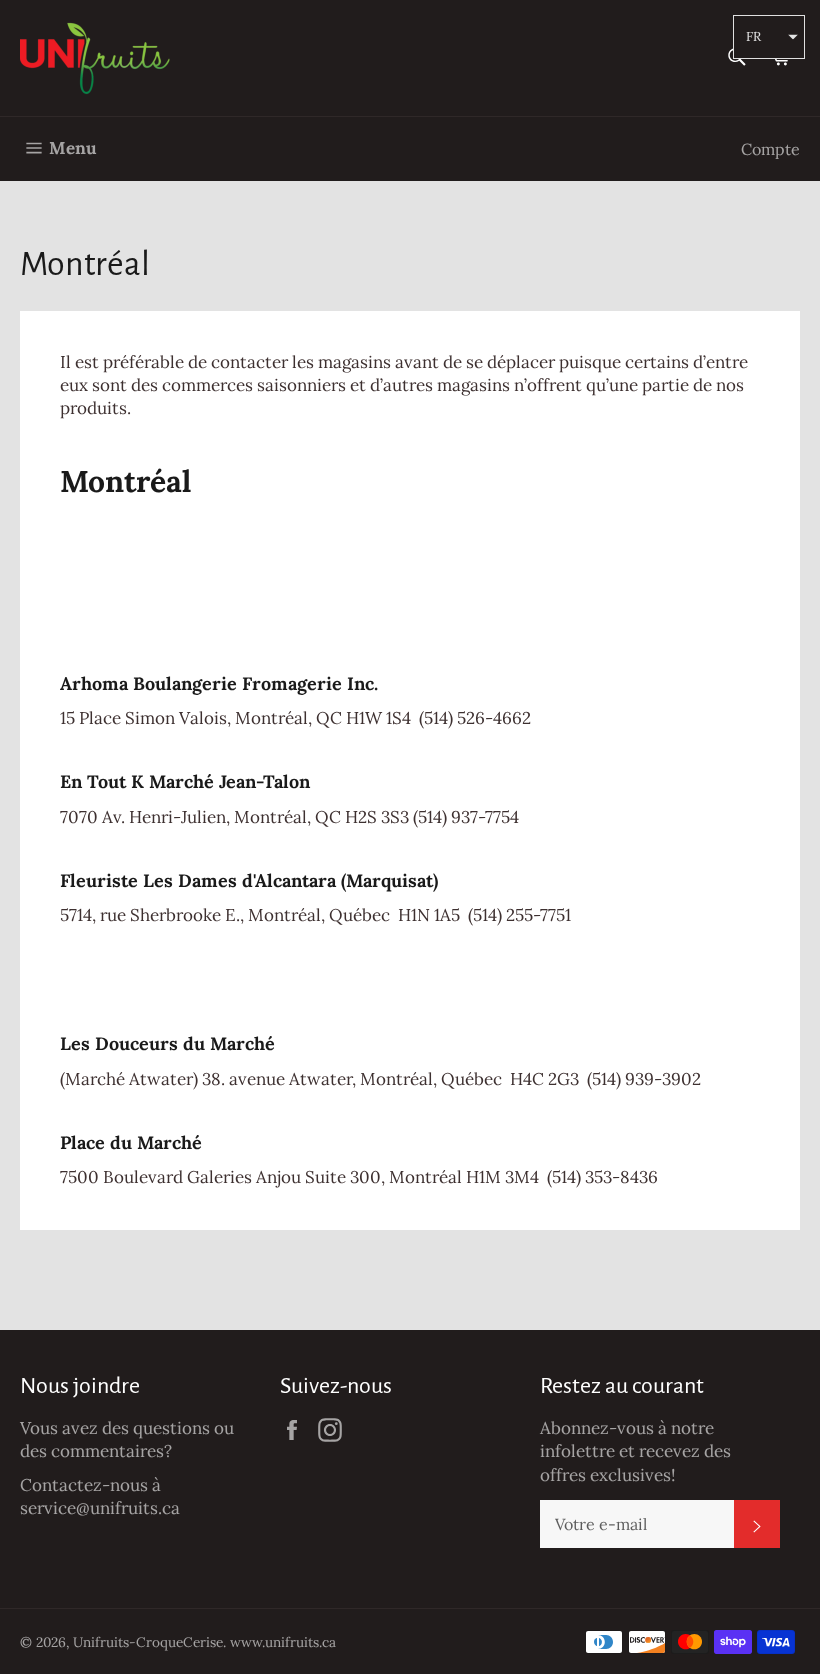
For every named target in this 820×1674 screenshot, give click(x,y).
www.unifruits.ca (283, 1642)
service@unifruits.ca (100, 1508)
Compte (770, 149)
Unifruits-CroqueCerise (148, 1642)
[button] (769, 37)
